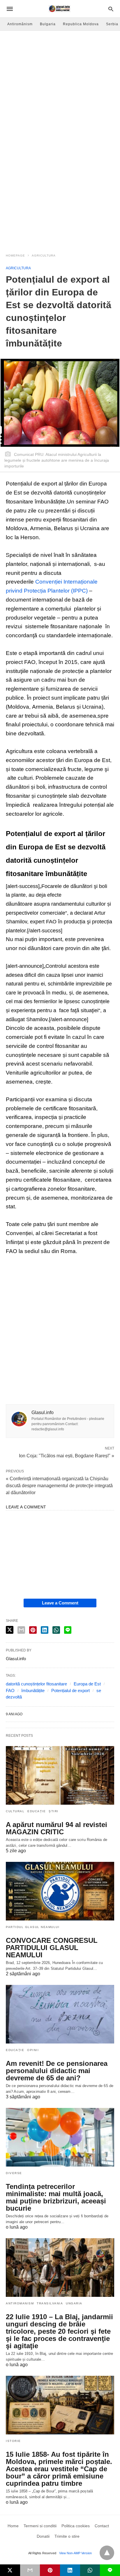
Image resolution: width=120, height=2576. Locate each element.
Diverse (14, 2173)
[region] (60, 200)
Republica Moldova (81, 24)
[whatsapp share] (56, 1630)
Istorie (13, 2441)
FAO (10, 1690)
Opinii (33, 2050)
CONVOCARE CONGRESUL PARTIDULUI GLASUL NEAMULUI (52, 1948)
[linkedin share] (45, 1630)
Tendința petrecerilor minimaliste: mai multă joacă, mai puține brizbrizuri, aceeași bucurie (56, 2197)
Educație (37, 1811)
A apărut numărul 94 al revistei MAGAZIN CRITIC (57, 1828)
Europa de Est (87, 1684)
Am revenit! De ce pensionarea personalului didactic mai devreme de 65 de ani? (57, 2071)
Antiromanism (20, 2303)
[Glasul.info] (60, 9)
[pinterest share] (33, 1630)
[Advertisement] (60, 93)
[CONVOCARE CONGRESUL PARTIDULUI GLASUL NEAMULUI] (60, 1891)
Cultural (15, 1811)
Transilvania (50, 2303)
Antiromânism (20, 24)
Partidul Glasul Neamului (33, 1927)
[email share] (21, 1630)
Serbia (112, 24)
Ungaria (74, 2303)
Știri (54, 1811)
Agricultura (44, 256)
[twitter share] (10, 1630)
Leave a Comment (60, 1603)
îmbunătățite (33, 1690)
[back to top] (107, 2553)
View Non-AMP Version (75, 2553)
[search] (111, 9)
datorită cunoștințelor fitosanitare (36, 1684)
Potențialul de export (70, 1690)
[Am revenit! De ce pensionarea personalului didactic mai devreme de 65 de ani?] (60, 2014)
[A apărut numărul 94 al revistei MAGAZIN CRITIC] (60, 1775)
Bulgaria (48, 24)
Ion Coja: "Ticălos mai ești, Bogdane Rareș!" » (67, 1455)
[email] (30, 2570)
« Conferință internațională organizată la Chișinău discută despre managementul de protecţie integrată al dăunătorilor (59, 1486)
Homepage (15, 256)
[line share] (68, 1630)
